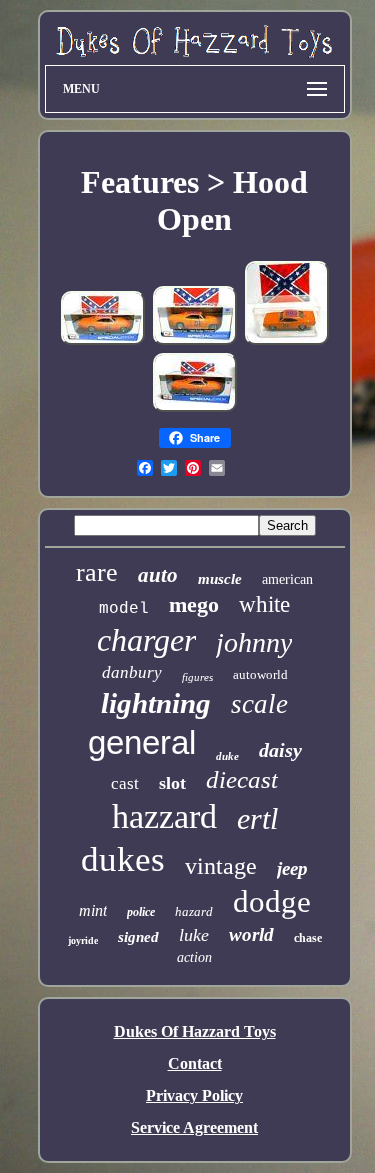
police (141, 912)
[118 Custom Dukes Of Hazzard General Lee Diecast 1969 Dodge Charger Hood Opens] (103, 341)
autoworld (260, 674)
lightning (156, 703)
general (142, 742)
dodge (272, 901)
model (124, 609)
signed (138, 937)
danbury (132, 672)
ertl (257, 818)
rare (97, 572)
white (264, 604)
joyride (83, 940)
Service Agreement (194, 1127)
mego (194, 604)
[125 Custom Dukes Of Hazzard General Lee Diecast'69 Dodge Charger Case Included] (287, 341)
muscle (220, 579)
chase (308, 938)
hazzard (164, 816)
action (194, 957)
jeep (292, 868)
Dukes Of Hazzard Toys (195, 1031)
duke (227, 756)
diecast (242, 779)
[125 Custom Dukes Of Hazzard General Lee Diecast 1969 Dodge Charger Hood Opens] (195, 341)
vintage (221, 866)
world (251, 934)
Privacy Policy (194, 1095)
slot (172, 783)
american (287, 579)
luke (194, 935)
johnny (254, 642)
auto (158, 575)
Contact (195, 1063)
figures (197, 677)
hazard (194, 911)
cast (125, 783)
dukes (123, 859)
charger (146, 640)
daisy (280, 750)
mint (93, 910)
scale (259, 704)
